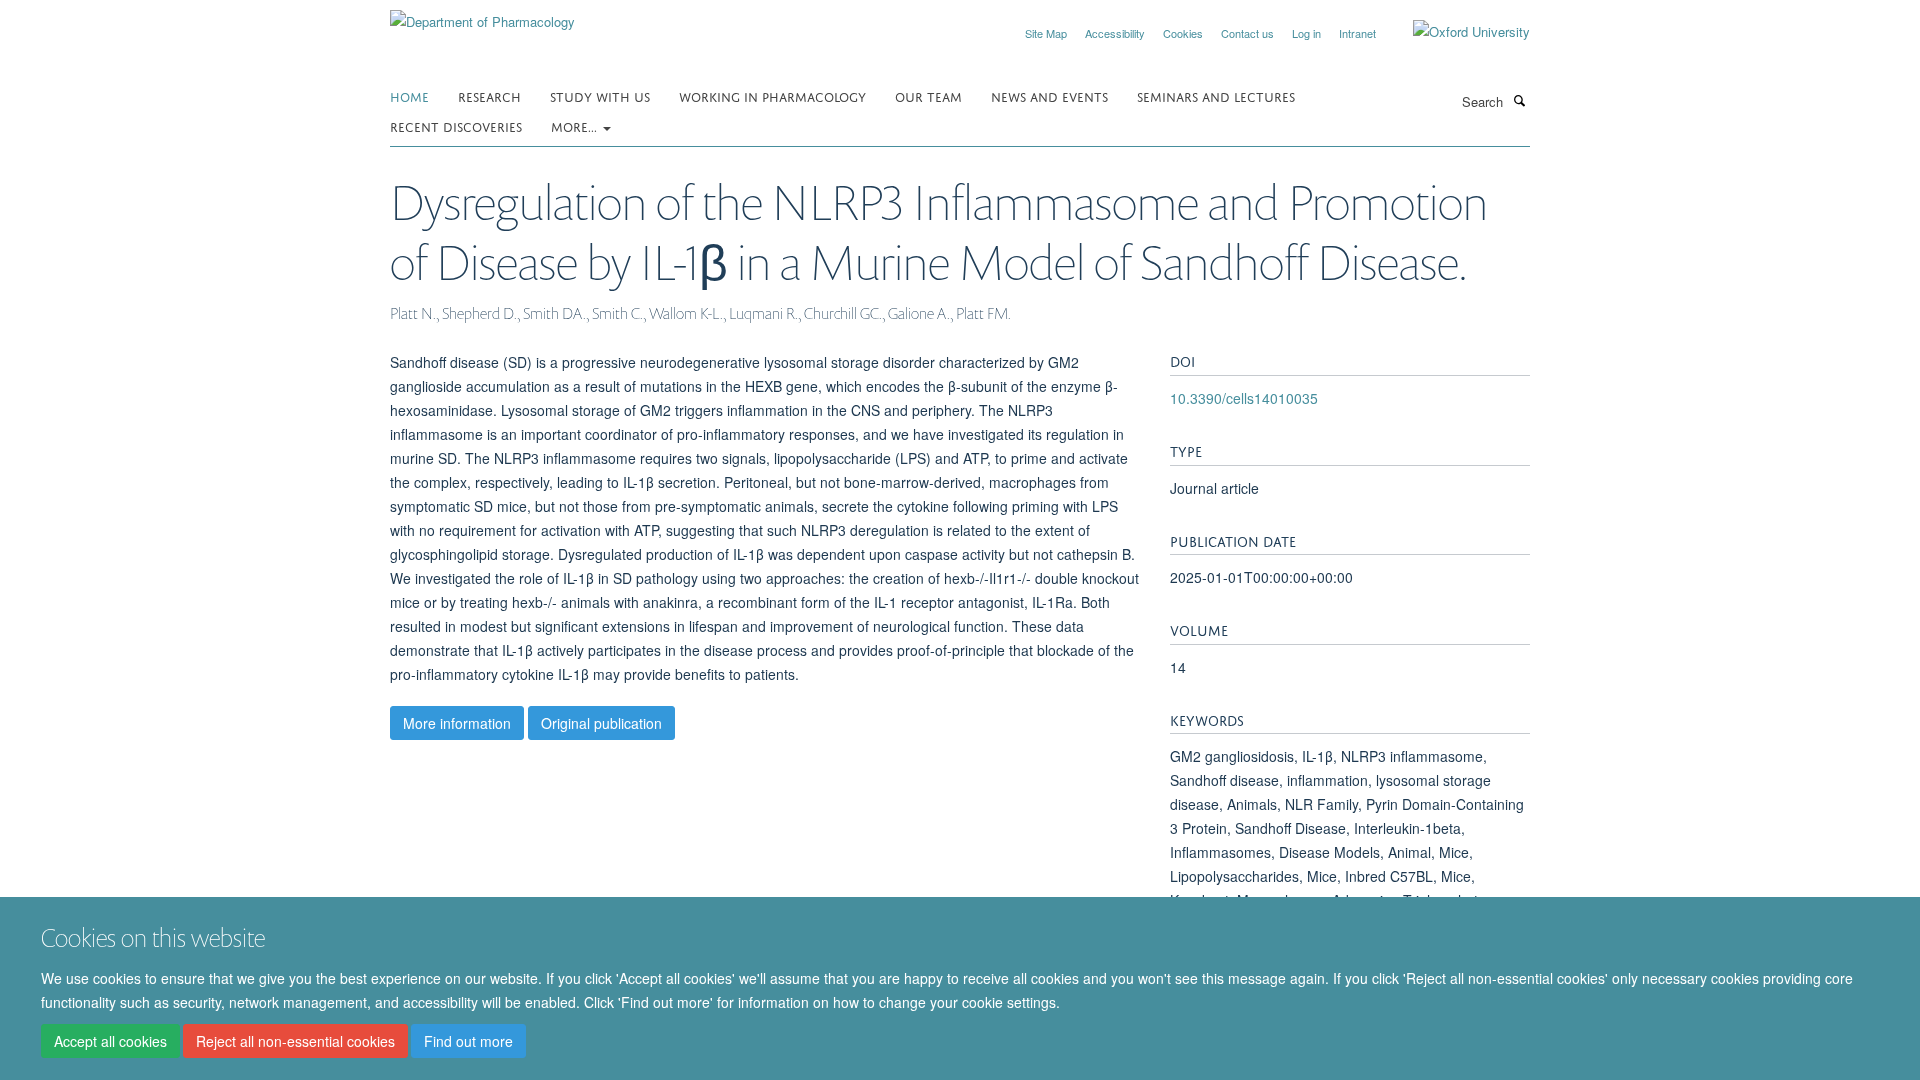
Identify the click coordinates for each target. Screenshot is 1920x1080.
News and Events (1049, 95)
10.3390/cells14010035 (1244, 398)
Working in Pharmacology (772, 95)
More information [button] (457, 723)
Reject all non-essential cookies (295, 1041)
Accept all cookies (110, 1041)
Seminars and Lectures (1216, 95)
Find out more (468, 1041)
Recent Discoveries (456, 125)
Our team (928, 95)
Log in (1306, 33)
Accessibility (1115, 33)
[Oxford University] (1456, 32)
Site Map (1046, 33)
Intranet (1357, 33)
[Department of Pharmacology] (482, 14)
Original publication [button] (601, 723)
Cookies (1183, 33)
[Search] (1519, 100)
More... (576, 125)
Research (489, 95)
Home (409, 95)
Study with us (600, 95)
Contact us (1247, 33)
